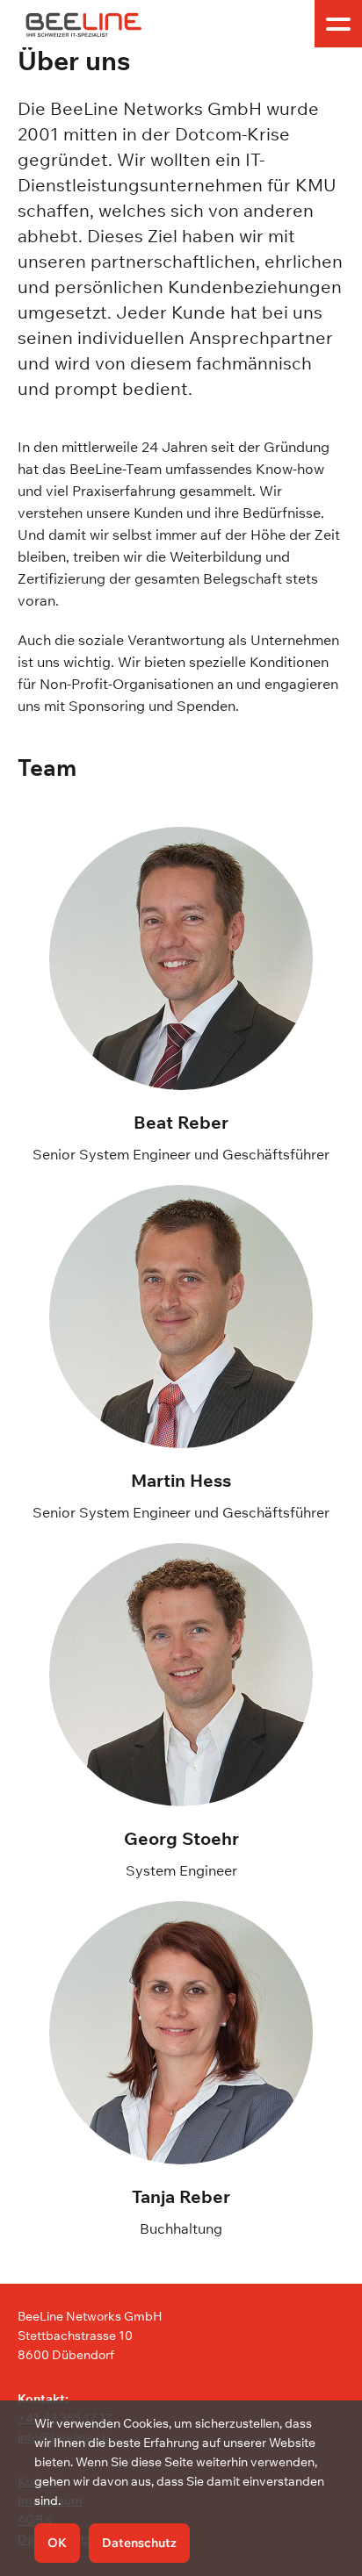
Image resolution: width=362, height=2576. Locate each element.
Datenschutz (139, 2543)
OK (57, 2543)
